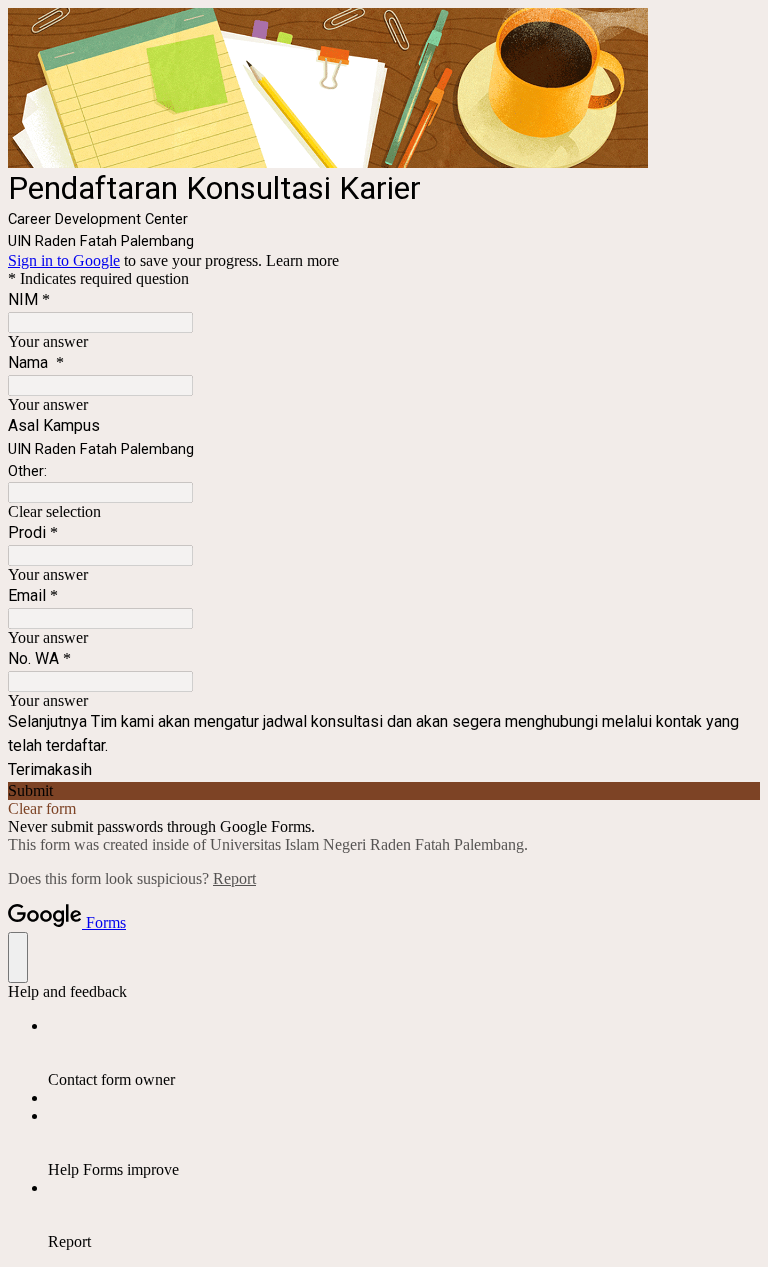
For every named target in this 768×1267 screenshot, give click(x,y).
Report (234, 878)
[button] (384, 512)
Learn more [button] (302, 260)
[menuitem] (404, 1053)
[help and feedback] (18, 957)
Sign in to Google (64, 260)
